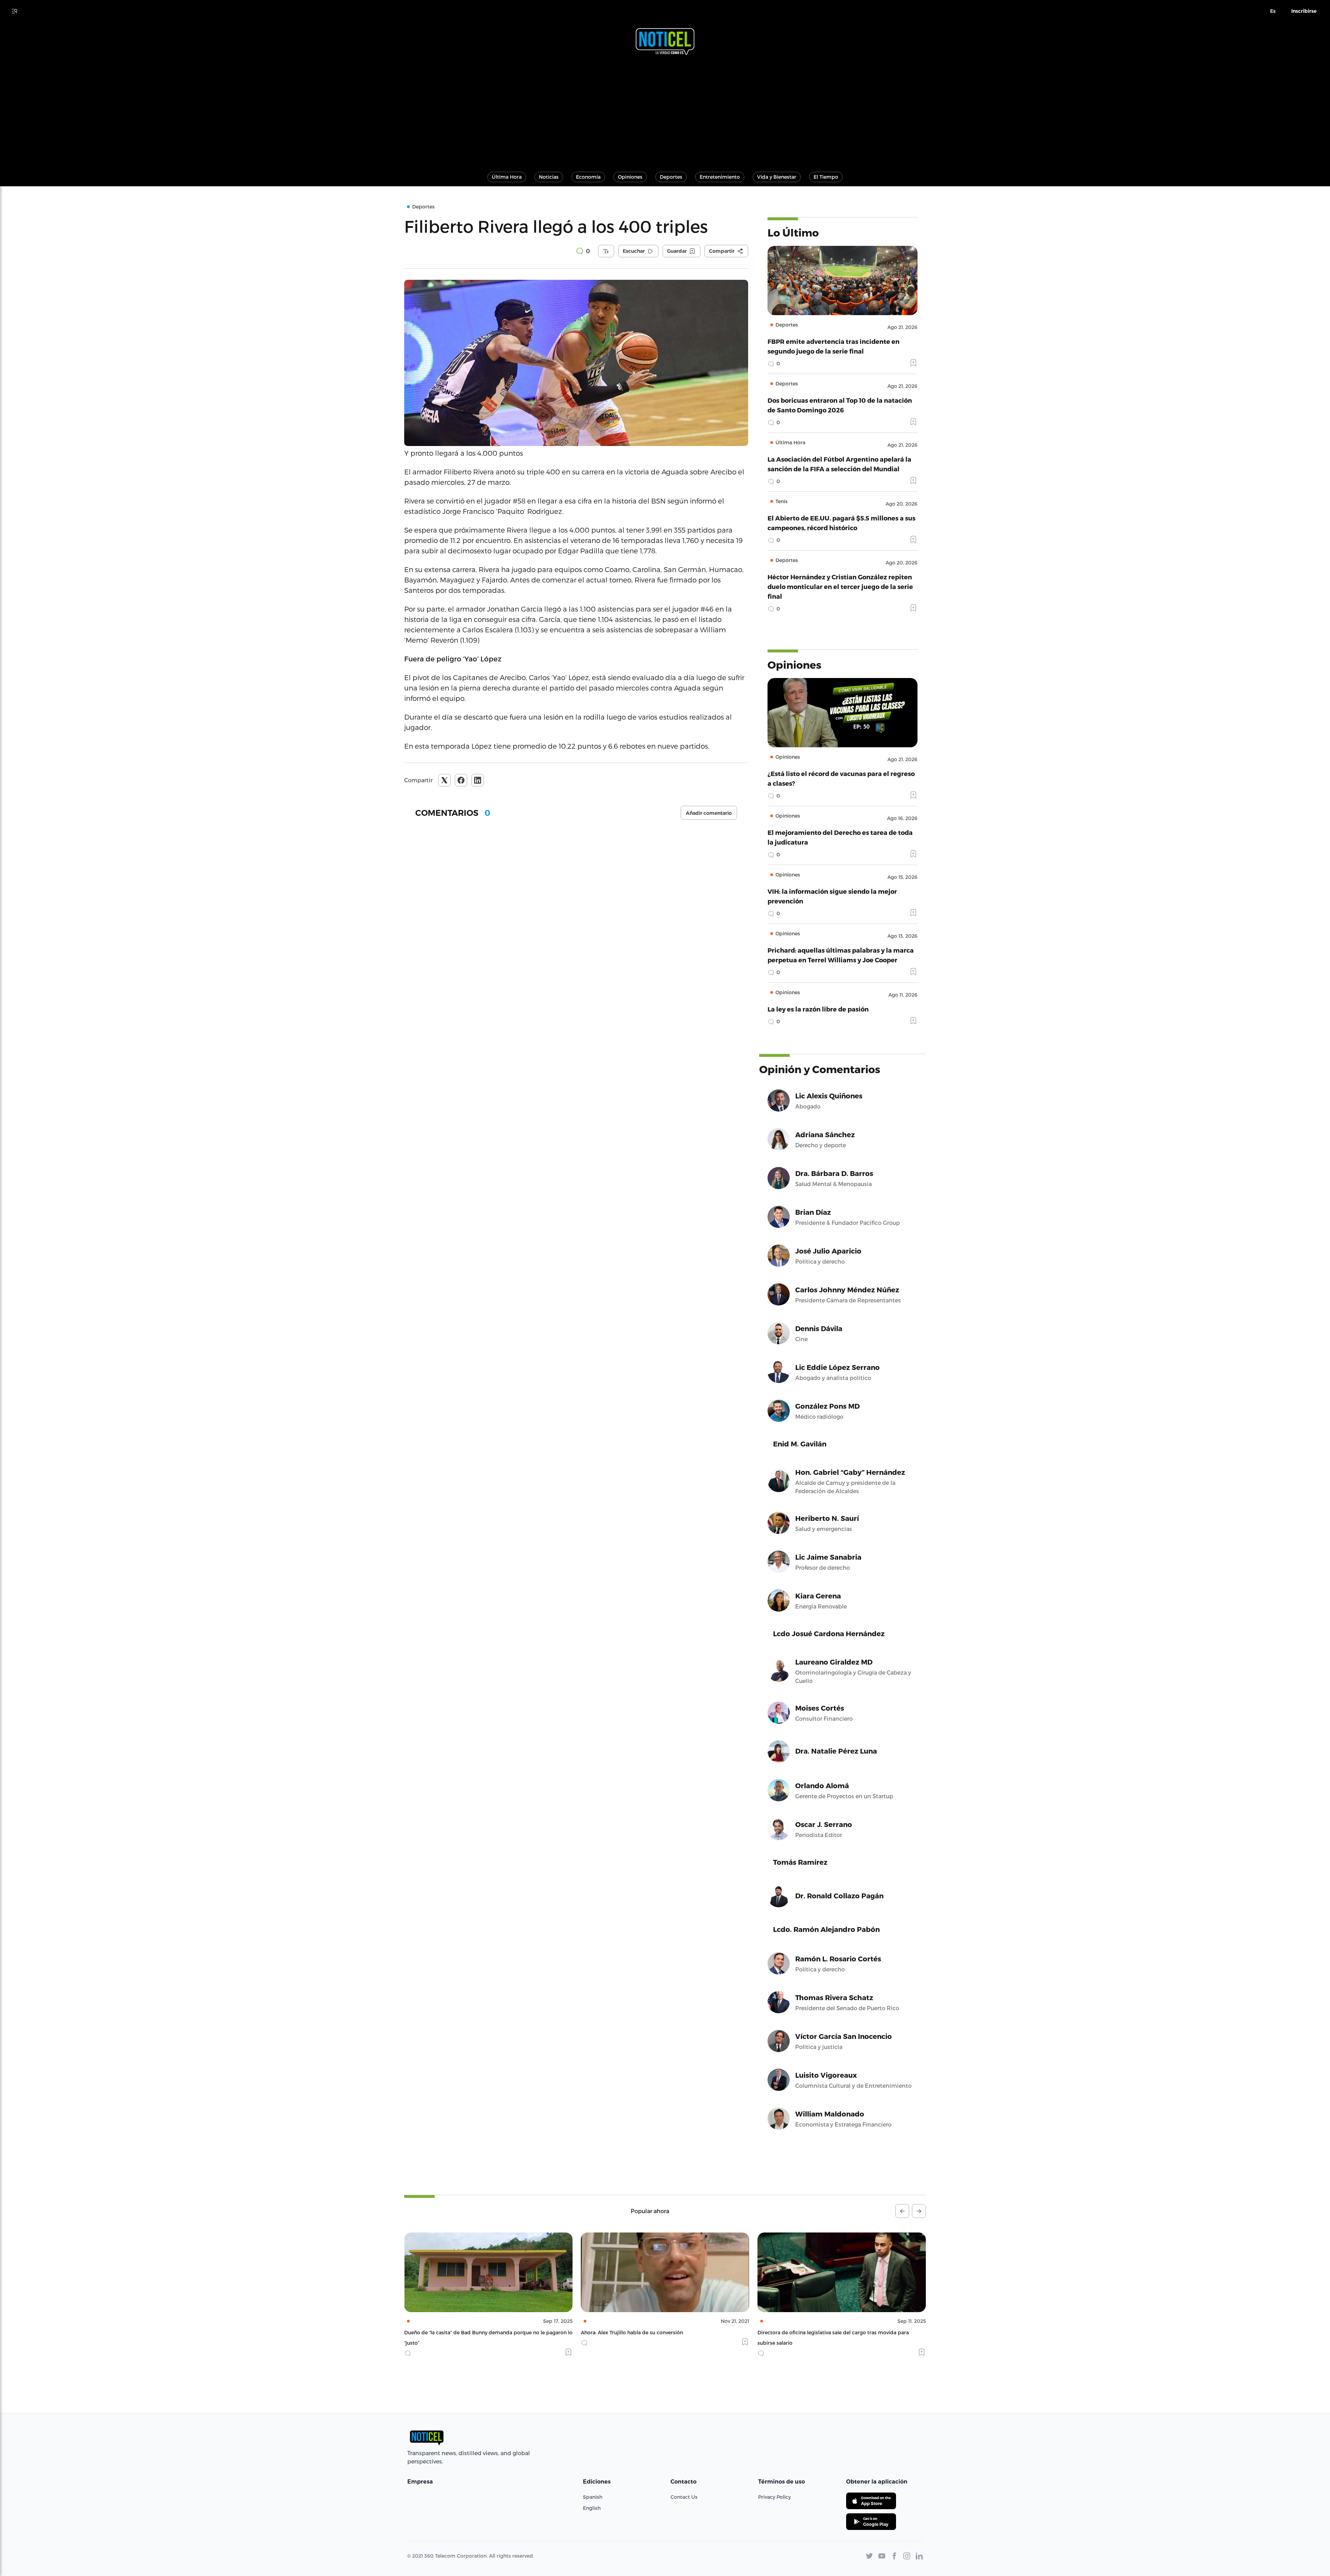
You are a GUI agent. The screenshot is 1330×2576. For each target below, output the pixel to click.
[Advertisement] (665, 110)
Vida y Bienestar (777, 177)
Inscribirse (1304, 11)
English (592, 2508)
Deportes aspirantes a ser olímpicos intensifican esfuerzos (652, 2332)
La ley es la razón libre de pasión (818, 1009)
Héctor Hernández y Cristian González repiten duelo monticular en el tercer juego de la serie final (840, 586)
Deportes (671, 177)
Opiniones (630, 177)
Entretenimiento (720, 177)
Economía (588, 177)
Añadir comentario (709, 813)
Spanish (593, 2497)
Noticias (549, 177)
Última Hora (507, 177)
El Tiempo (826, 177)
